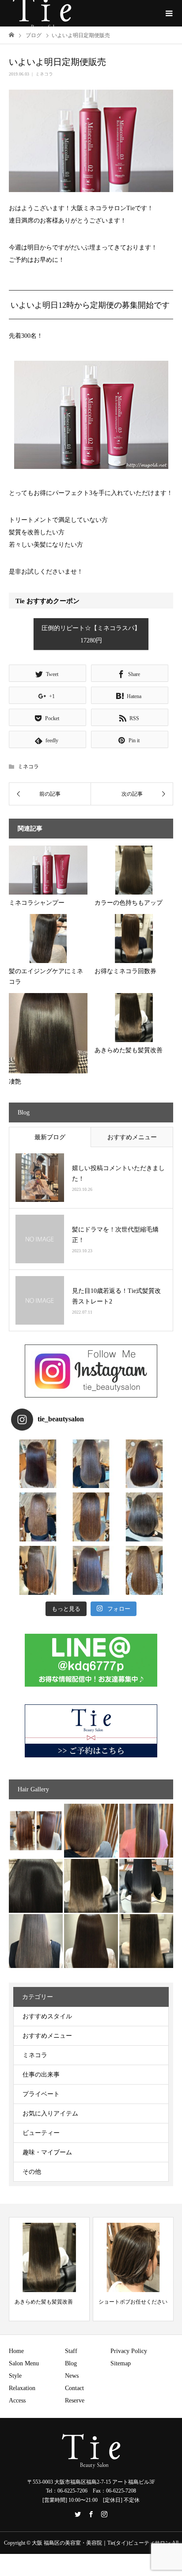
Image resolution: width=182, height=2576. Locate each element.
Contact (74, 2388)
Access (17, 2400)
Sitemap (121, 2363)
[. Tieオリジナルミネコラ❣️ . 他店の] (91, 1570)
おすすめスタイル (47, 2016)
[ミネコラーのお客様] (91, 1941)
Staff (71, 2351)
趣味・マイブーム (47, 2152)
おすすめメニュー (132, 1137)
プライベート (41, 2094)
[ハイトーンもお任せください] (91, 1831)
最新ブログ (50, 1137)
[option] (49, 2269)
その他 (32, 2172)
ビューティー (41, 2133)
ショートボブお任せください (133, 2302)
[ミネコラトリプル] (36, 1886)
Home (16, 2351)
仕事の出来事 (41, 2075)
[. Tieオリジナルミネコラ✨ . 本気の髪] (38, 1517)
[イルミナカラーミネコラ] (91, 1886)
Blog (71, 2363)
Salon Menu (24, 2363)
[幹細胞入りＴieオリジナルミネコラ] (146, 1831)
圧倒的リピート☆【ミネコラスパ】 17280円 (91, 634)
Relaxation (22, 2388)
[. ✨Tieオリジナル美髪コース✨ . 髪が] (91, 1517)
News (72, 2376)
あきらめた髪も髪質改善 (44, 2302)
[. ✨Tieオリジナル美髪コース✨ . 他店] (91, 1464)
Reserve (75, 2400)
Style (15, 2376)
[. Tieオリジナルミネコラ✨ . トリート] (144, 1570)
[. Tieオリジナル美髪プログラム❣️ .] (38, 1464)
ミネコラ (44, 74)
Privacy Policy (129, 2351)
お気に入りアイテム (50, 2113)
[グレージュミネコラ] (146, 1941)
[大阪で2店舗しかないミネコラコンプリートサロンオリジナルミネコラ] (36, 1831)
